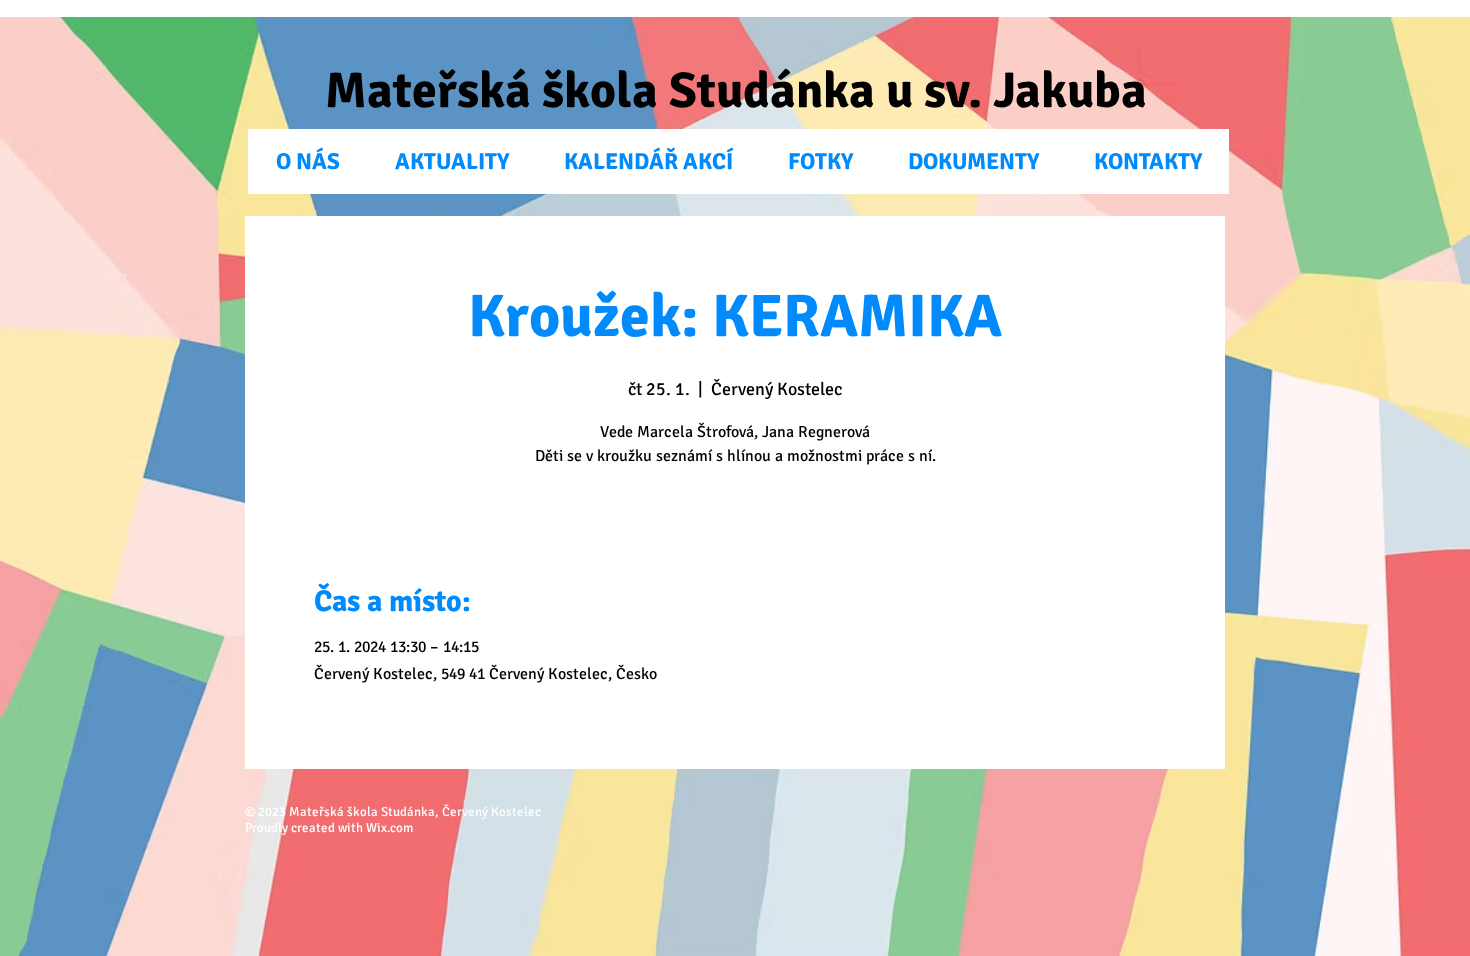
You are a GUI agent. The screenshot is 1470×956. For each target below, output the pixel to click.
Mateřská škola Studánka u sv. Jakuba (736, 91)
